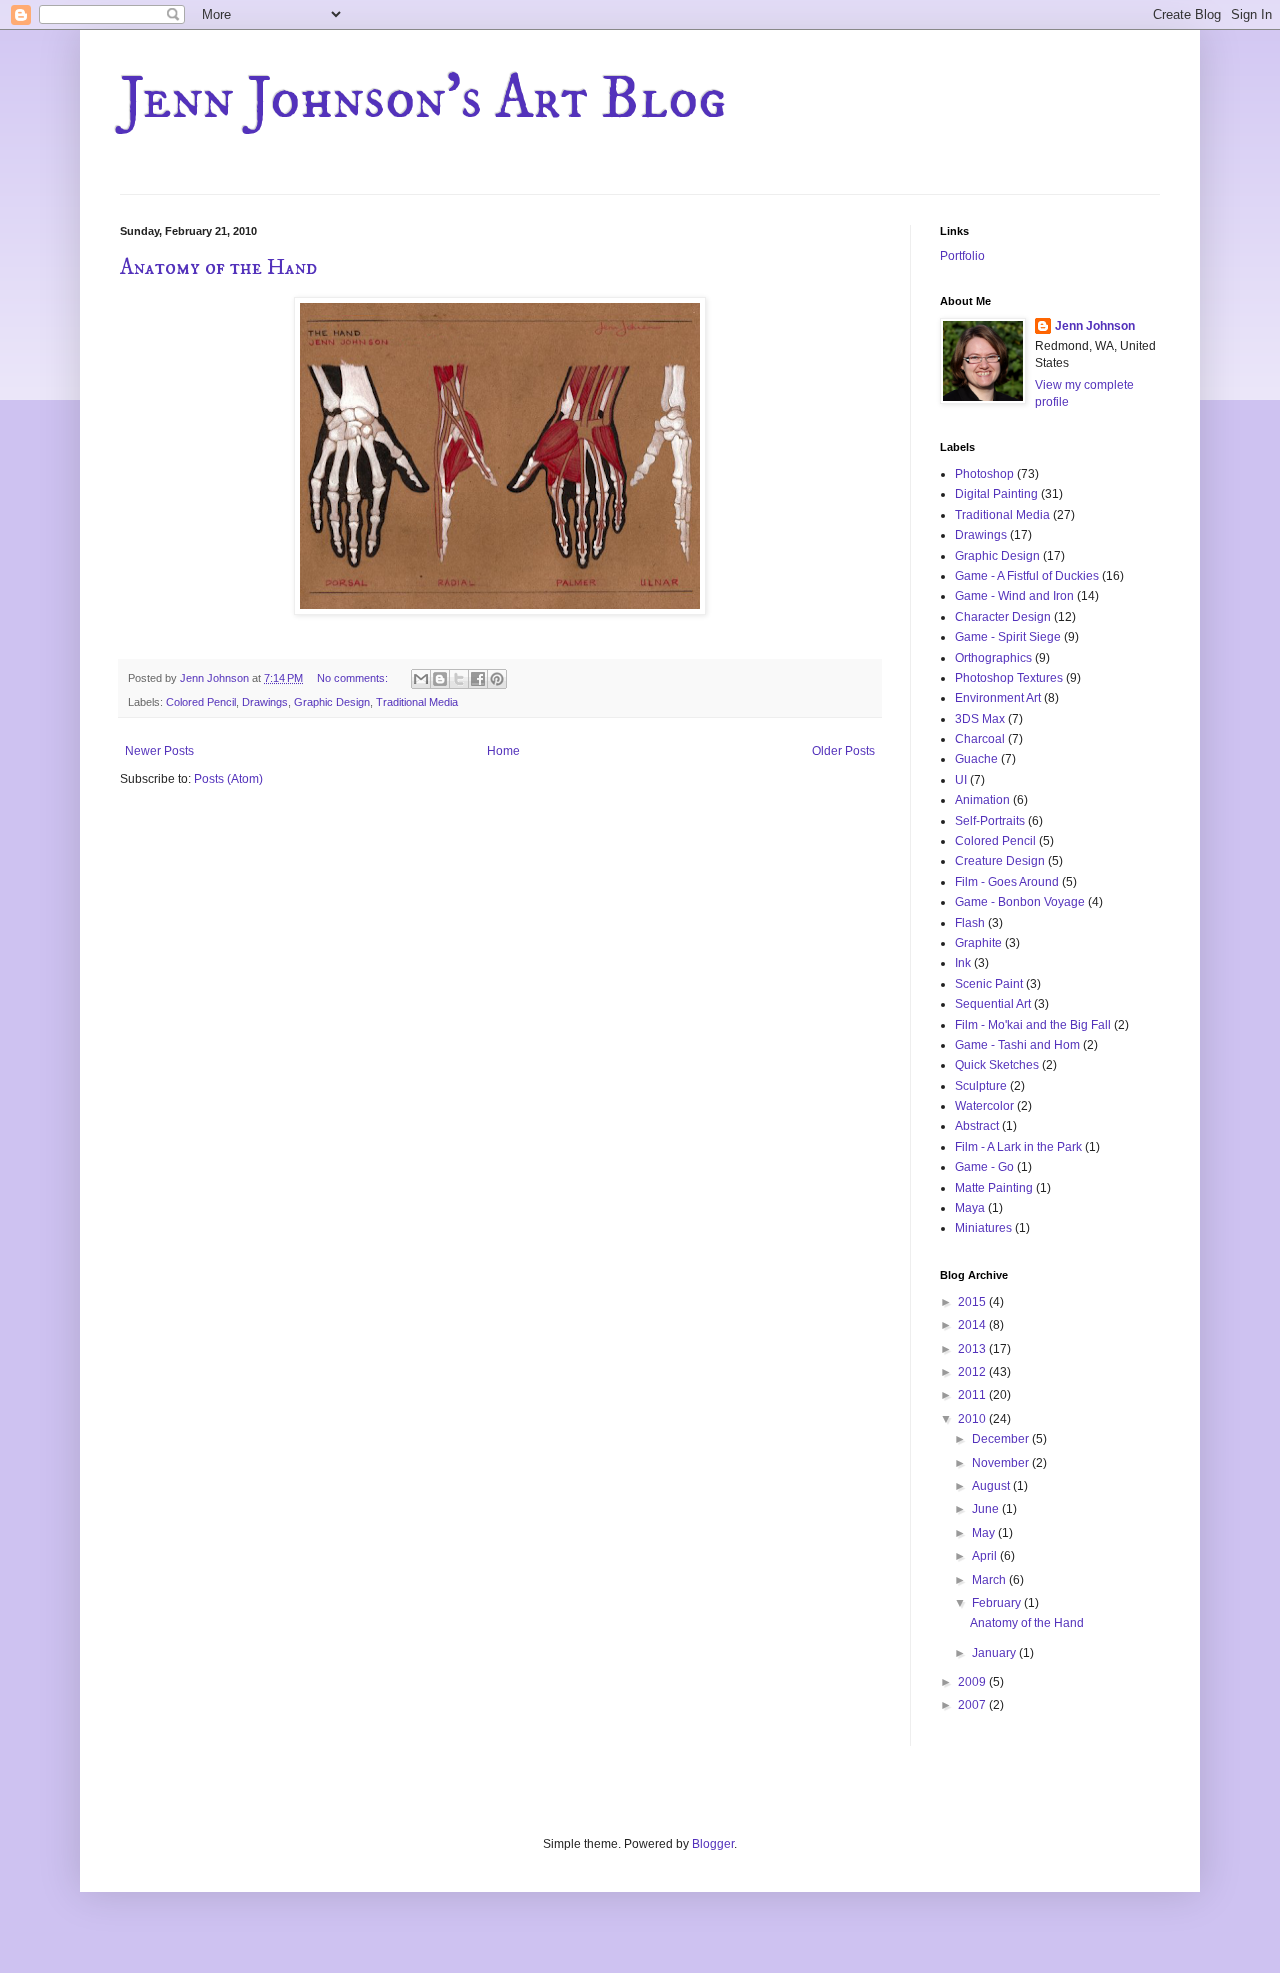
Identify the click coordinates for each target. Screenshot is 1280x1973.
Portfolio (962, 256)
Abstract (977, 1126)
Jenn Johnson (1095, 326)
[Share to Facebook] (478, 679)
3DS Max (980, 719)
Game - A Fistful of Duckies (1027, 576)
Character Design (1003, 617)
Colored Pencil (201, 702)
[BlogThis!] (440, 679)
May (985, 1533)
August (992, 1486)
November (1002, 1463)
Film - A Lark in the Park (1018, 1147)
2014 (973, 1325)
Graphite (978, 943)
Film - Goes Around (1007, 882)
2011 (973, 1395)
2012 (973, 1372)
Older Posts (843, 751)
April (986, 1556)
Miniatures (983, 1228)
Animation (982, 800)
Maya (970, 1208)
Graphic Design (332, 702)
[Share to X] (459, 679)
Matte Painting (994, 1188)
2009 (973, 1682)
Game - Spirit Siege (1008, 637)
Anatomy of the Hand (218, 267)
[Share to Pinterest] (497, 679)
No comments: (354, 678)
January (995, 1653)
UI (961, 780)
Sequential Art (993, 1004)
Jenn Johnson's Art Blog (423, 99)
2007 (973, 1705)
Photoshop (984, 474)
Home (503, 751)
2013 (973, 1349)
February (998, 1603)
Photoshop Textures (1009, 678)
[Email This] (421, 679)
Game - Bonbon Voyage (1020, 902)
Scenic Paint (989, 984)
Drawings (265, 702)
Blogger (713, 1844)
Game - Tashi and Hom (1017, 1045)
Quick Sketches (997, 1065)
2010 (973, 1419)
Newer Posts (159, 751)
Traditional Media (417, 702)
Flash (970, 923)
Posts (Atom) (228, 779)
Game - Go (984, 1167)
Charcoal (980, 739)
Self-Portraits (990, 821)
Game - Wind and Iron (1014, 596)
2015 (973, 1302)
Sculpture (981, 1086)
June (987, 1509)
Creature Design (1000, 861)
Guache (976, 759)
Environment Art (998, 698)
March (990, 1580)
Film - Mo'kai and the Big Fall (1033, 1025)
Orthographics (993, 658)
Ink (963, 963)
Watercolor (984, 1106)
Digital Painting (996, 494)
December (1002, 1439)
